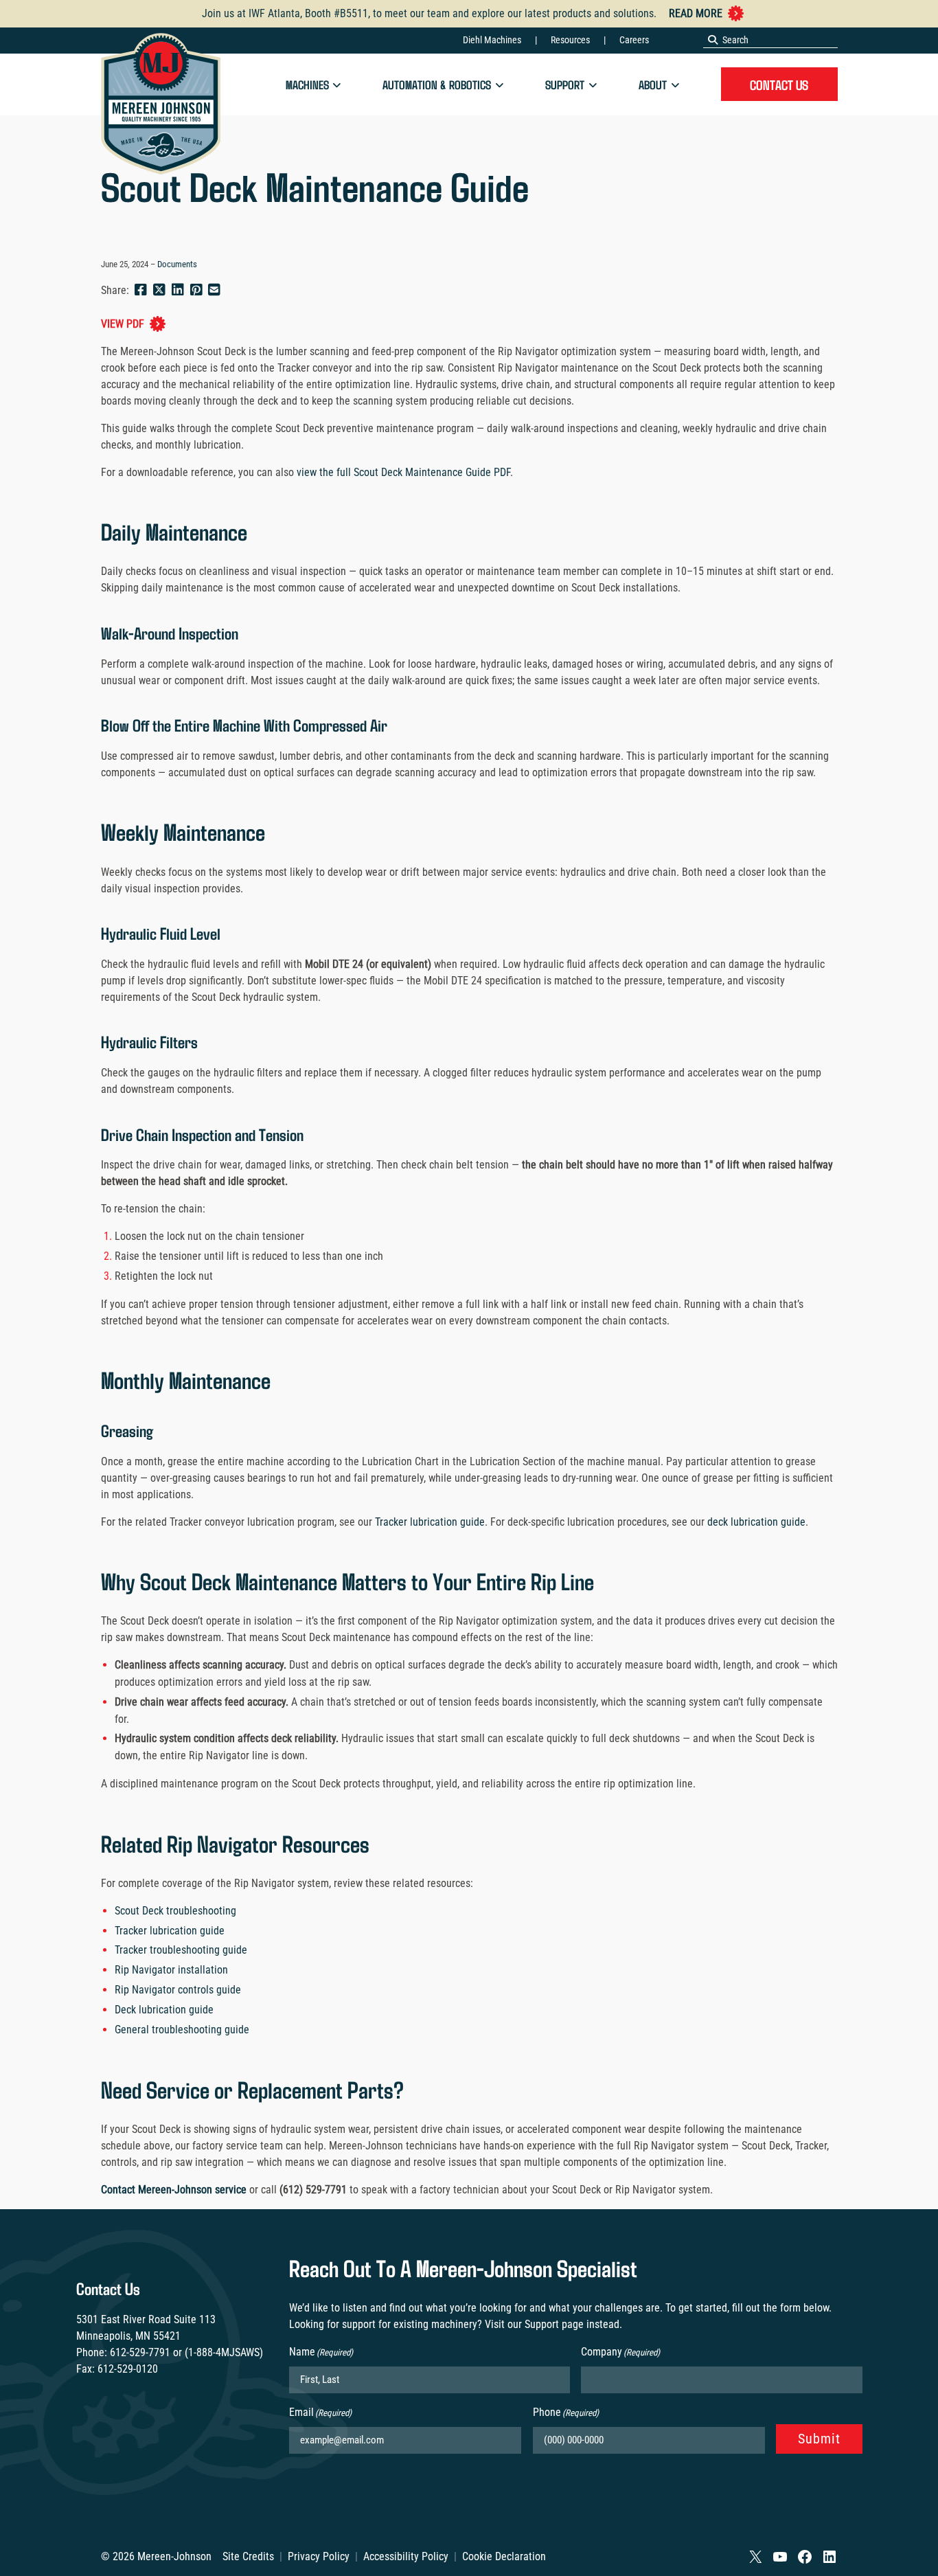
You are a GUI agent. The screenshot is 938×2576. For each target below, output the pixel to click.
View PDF (123, 324)
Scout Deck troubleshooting (175, 1911)
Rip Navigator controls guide (178, 1990)
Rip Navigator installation (171, 1970)
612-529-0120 (128, 2369)
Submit (819, 2439)
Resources (570, 40)
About (653, 84)
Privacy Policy (319, 2556)
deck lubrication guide (755, 1522)
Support (565, 84)
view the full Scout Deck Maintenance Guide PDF (402, 472)
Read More (696, 13)
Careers (634, 40)
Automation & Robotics (437, 84)
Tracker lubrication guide (428, 1522)
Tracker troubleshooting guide (181, 1950)
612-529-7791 (140, 2352)
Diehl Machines (492, 40)
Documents (177, 264)
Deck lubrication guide (164, 2010)
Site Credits (248, 2556)
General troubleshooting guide (182, 2030)
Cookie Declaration (504, 2556)
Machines (307, 84)
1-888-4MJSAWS (224, 2352)
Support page (554, 2324)
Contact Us (779, 84)
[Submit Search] (713, 40)
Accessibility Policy (406, 2556)
